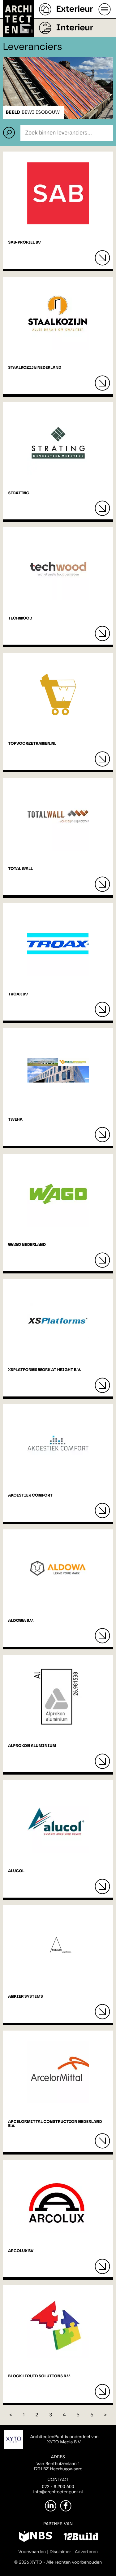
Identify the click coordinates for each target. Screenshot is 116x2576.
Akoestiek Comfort (30, 1495)
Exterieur (75, 9)
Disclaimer (60, 2552)
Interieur (75, 28)
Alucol (16, 1871)
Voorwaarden (32, 2552)
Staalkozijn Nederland (35, 368)
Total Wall (20, 869)
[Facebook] (66, 2506)
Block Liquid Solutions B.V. (39, 2376)
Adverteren (86, 2552)
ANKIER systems (26, 1997)
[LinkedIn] (51, 2506)
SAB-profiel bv (24, 243)
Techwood (20, 618)
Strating (19, 493)
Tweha (15, 1120)
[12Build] (81, 2538)
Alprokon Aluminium (32, 1746)
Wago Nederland (27, 1245)
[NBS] (35, 2538)
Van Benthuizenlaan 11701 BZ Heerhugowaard (58, 2466)
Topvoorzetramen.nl (32, 744)
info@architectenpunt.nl (58, 2492)
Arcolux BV (21, 2251)
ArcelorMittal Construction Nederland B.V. (55, 2124)
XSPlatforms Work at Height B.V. (44, 1370)
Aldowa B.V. (21, 1621)
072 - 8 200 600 (58, 2487)
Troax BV (18, 994)
